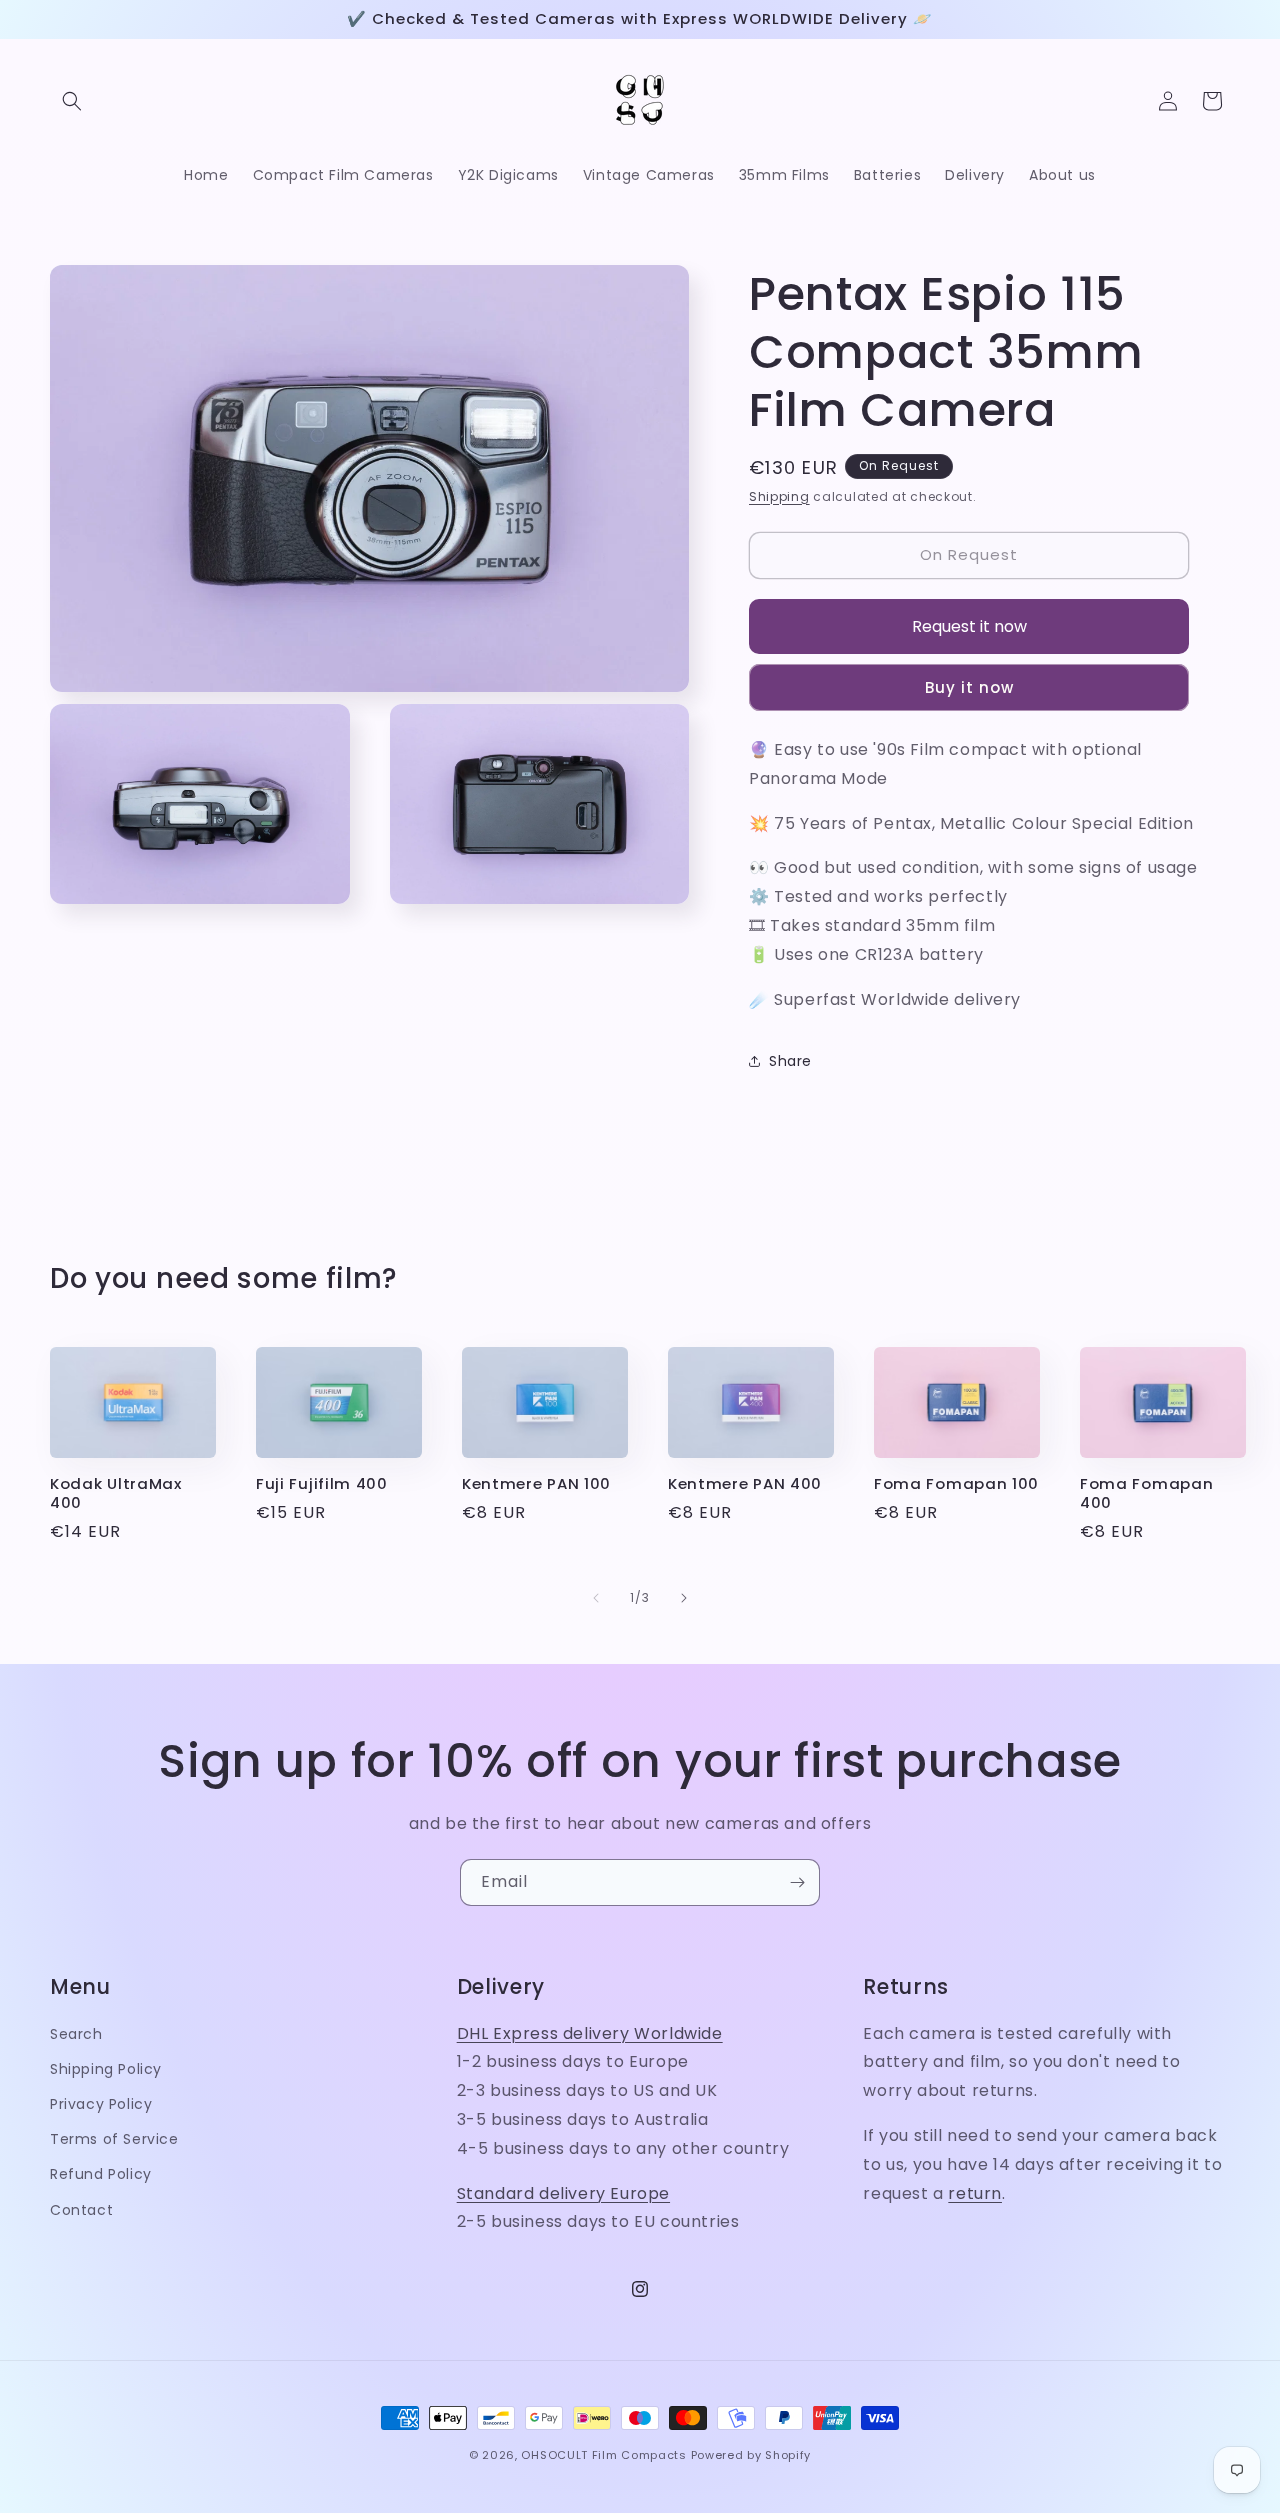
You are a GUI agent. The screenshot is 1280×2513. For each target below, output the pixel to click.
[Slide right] (684, 1598)
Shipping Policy (106, 2069)
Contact (81, 2210)
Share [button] (790, 1061)
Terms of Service (114, 2140)
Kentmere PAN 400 (745, 1484)
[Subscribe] (797, 1882)
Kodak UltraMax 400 (116, 1494)
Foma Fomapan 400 (1146, 1494)
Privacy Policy (101, 2104)
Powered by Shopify (751, 2455)
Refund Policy (101, 2175)
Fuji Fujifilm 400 (322, 1484)
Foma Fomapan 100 (956, 1484)
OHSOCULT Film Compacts (603, 2455)
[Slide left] (596, 1598)
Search (76, 2034)
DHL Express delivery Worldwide (590, 2033)
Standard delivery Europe (563, 2193)
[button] (72, 101)
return (975, 2193)
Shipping (779, 496)
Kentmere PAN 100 (536, 1484)
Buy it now (969, 687)
